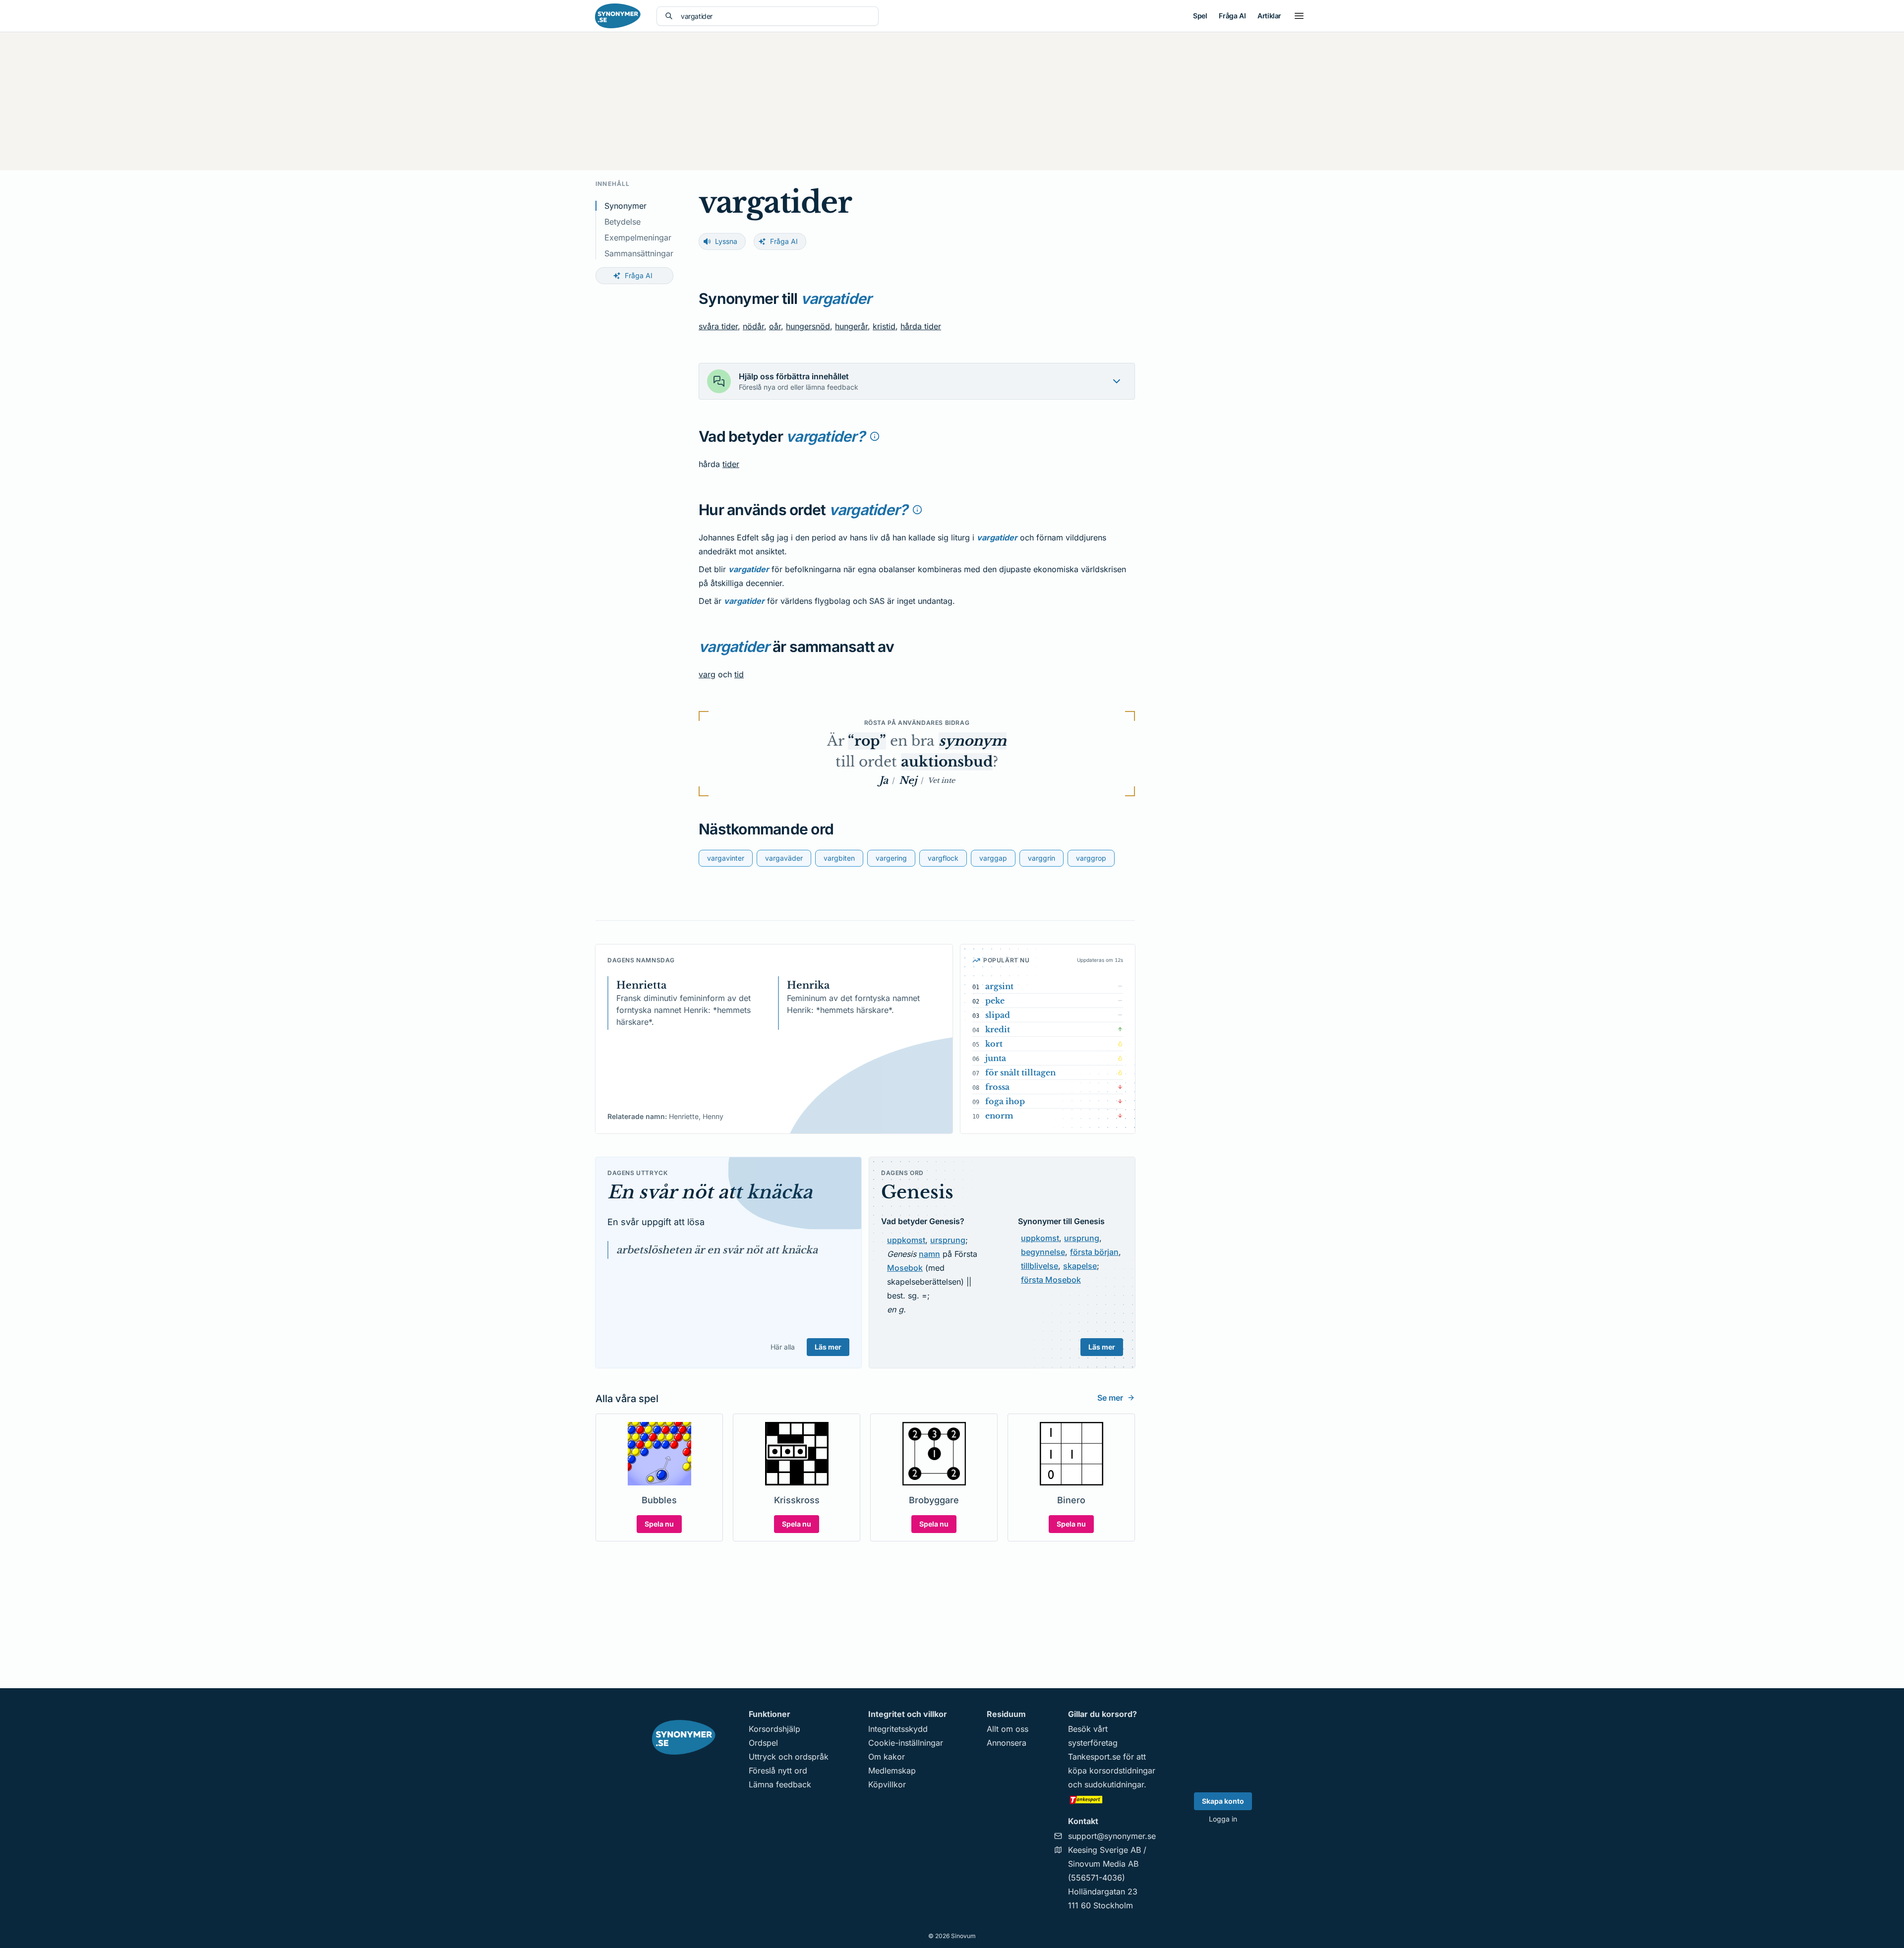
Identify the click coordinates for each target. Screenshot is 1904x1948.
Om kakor (887, 1757)
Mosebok (905, 1268)
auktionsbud (947, 762)
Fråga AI (1232, 16)
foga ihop (1005, 1101)
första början (1094, 1252)
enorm (999, 1116)
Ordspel (763, 1743)
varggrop (1091, 858)
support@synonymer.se (1112, 1836)
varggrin (1041, 858)
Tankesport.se (1094, 1757)
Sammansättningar (639, 253)
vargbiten (839, 858)
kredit (998, 1029)
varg (707, 674)
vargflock (943, 858)
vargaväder (784, 858)
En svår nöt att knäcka (710, 1192)
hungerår (851, 326)
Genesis (917, 1192)
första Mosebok (1051, 1280)
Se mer (1110, 1398)
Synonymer (625, 206)
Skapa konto (1223, 1801)
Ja (884, 780)
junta (996, 1058)
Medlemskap (892, 1771)
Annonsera (1007, 1743)
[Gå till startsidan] (618, 16)
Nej (908, 780)
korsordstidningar (1122, 1771)
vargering (891, 858)
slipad (998, 1015)
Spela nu (659, 1524)
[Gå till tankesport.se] (1112, 1799)
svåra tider (718, 326)
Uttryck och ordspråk (789, 1757)
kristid (884, 326)
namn (929, 1254)
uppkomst (906, 1240)
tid (739, 674)
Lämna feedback (780, 1784)
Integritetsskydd (898, 1729)
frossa (997, 1087)
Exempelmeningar (638, 237)
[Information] (875, 436)
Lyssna (726, 241)
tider (731, 464)
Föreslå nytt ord (778, 1771)
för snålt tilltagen (1020, 1072)
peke (995, 1001)
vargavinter (726, 858)
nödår (753, 326)
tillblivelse (1040, 1266)
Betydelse (623, 222)
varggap (993, 858)
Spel (1200, 16)
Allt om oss (1008, 1729)
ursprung (948, 1240)
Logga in (1223, 1819)
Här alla (783, 1347)
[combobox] (775, 16)
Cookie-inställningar (906, 1743)
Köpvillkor (887, 1784)
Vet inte (941, 780)
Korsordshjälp (774, 1729)
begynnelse (1043, 1252)
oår (775, 326)
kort (994, 1044)
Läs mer (828, 1347)
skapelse (1080, 1266)
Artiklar (1269, 16)
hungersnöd (808, 326)
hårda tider (921, 326)
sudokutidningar (1114, 1784)
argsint (999, 986)
